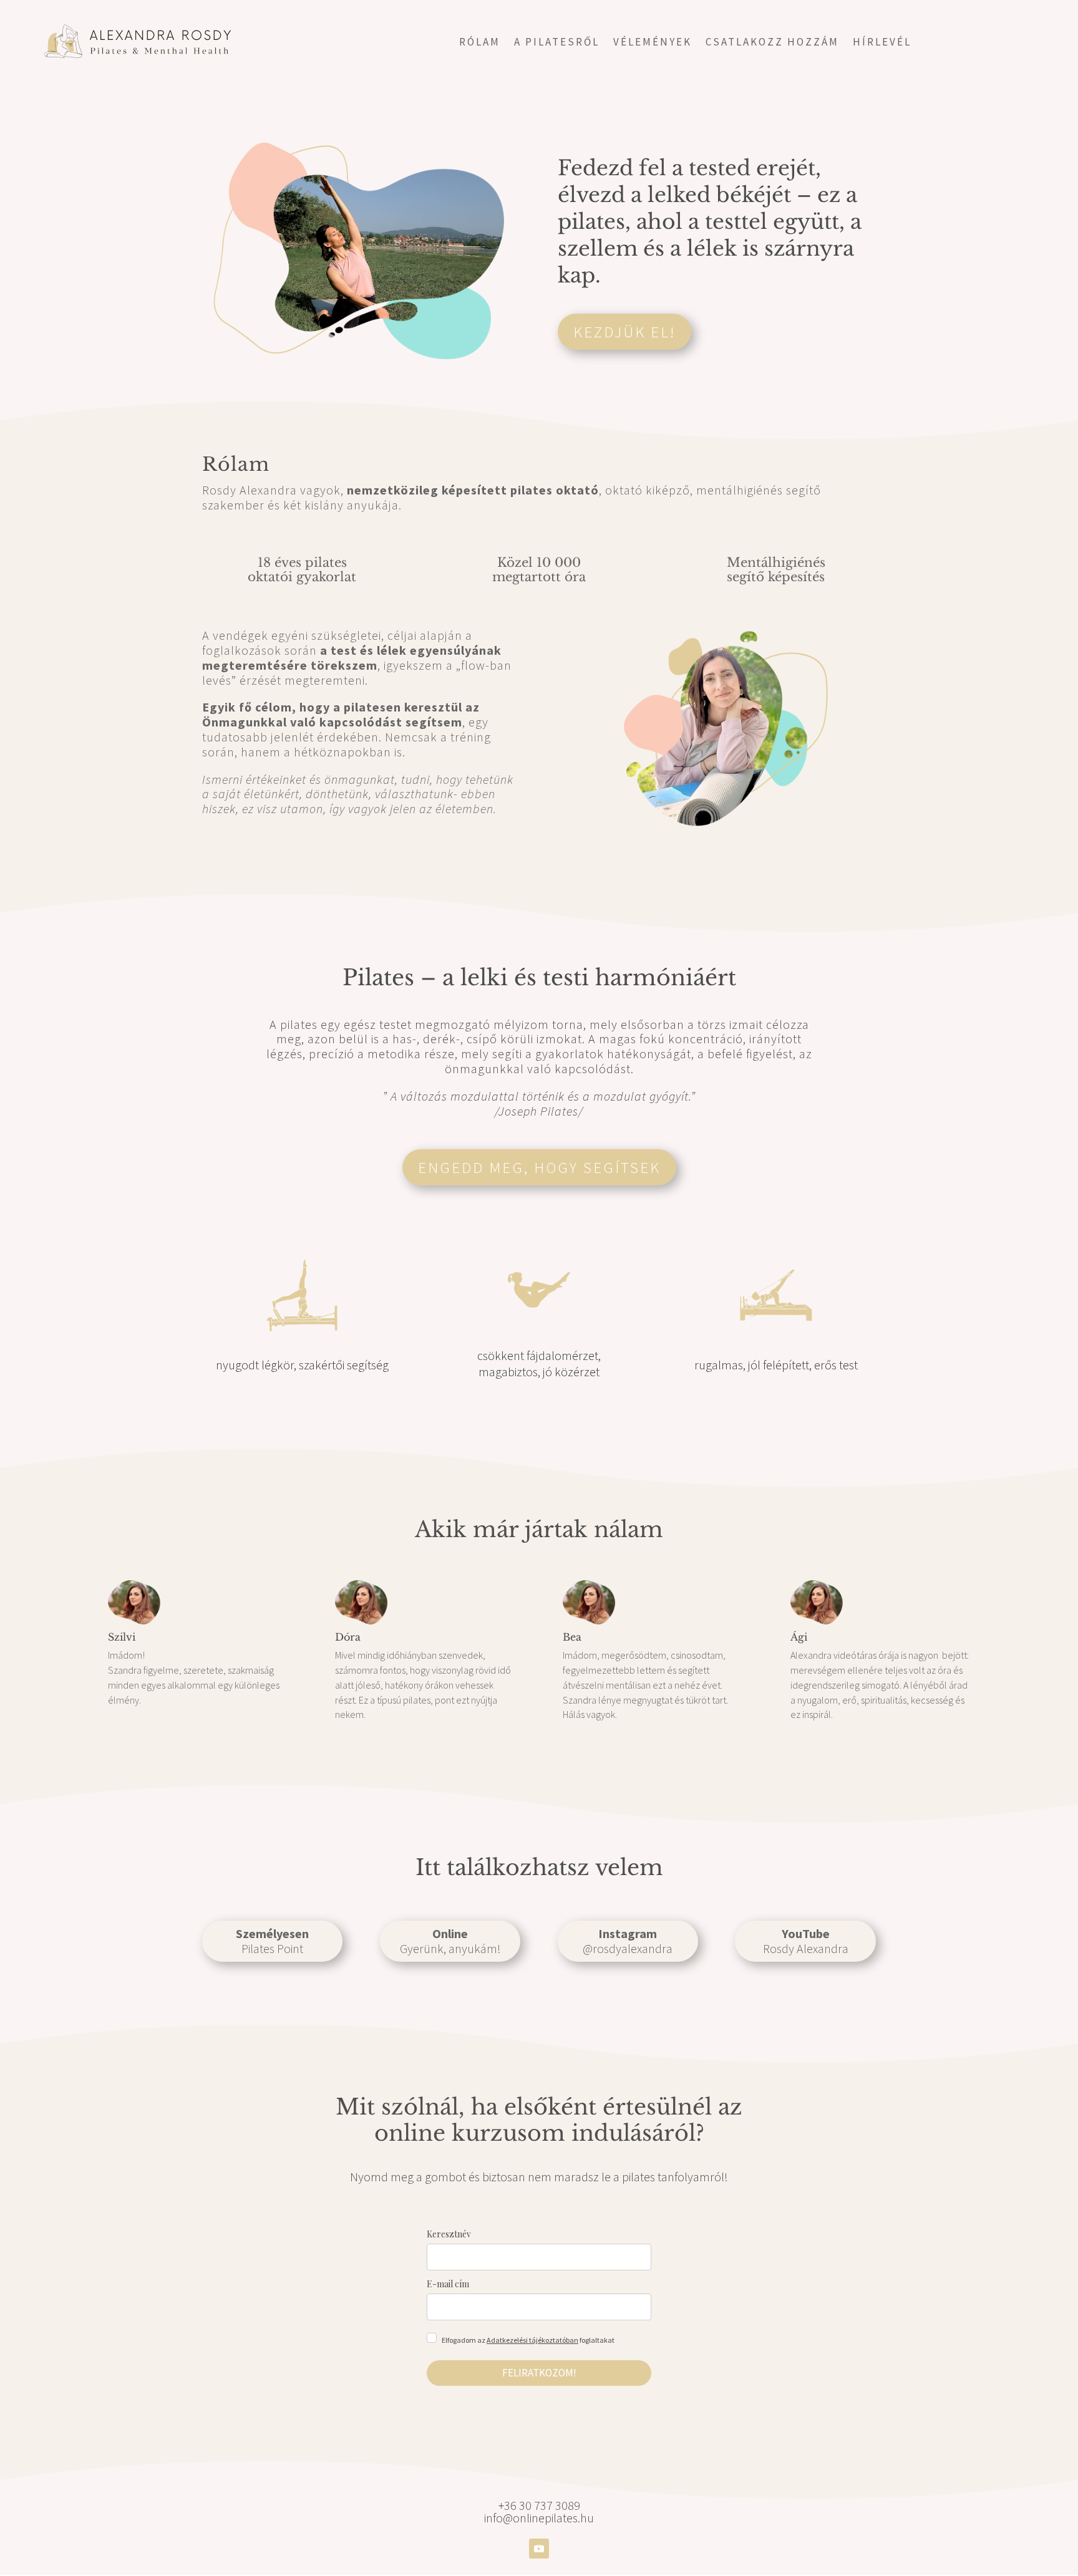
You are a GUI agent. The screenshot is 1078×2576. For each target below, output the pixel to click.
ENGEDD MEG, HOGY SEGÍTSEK (539, 1167)
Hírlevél (882, 43)
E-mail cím (448, 2284)
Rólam (480, 43)
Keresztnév (449, 2234)
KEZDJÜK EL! (624, 332)
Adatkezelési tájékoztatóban (532, 2340)
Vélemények (653, 43)
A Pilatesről (557, 43)
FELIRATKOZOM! (539, 2373)
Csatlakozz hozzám (772, 43)
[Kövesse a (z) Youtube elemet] (539, 2549)
